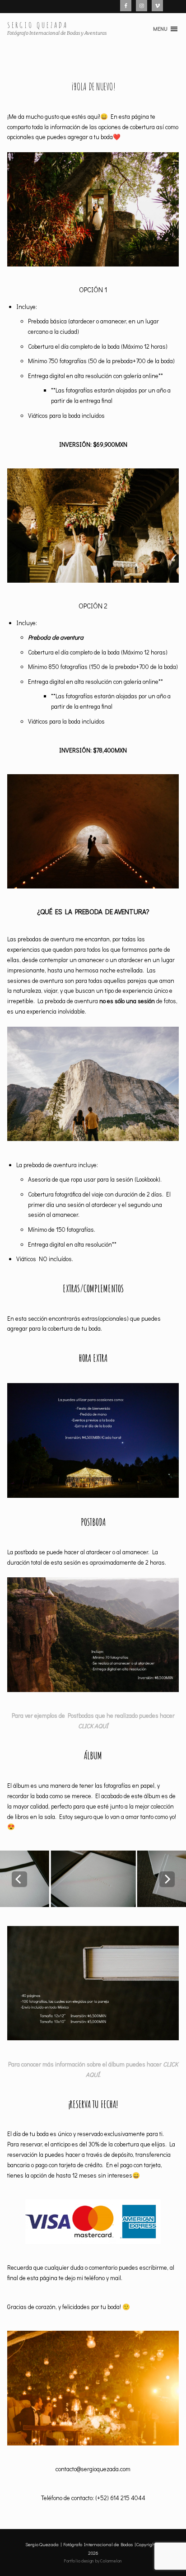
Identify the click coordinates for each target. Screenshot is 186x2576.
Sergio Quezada (38, 25)
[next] (167, 1879)
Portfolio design (79, 2561)
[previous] (19, 1879)
